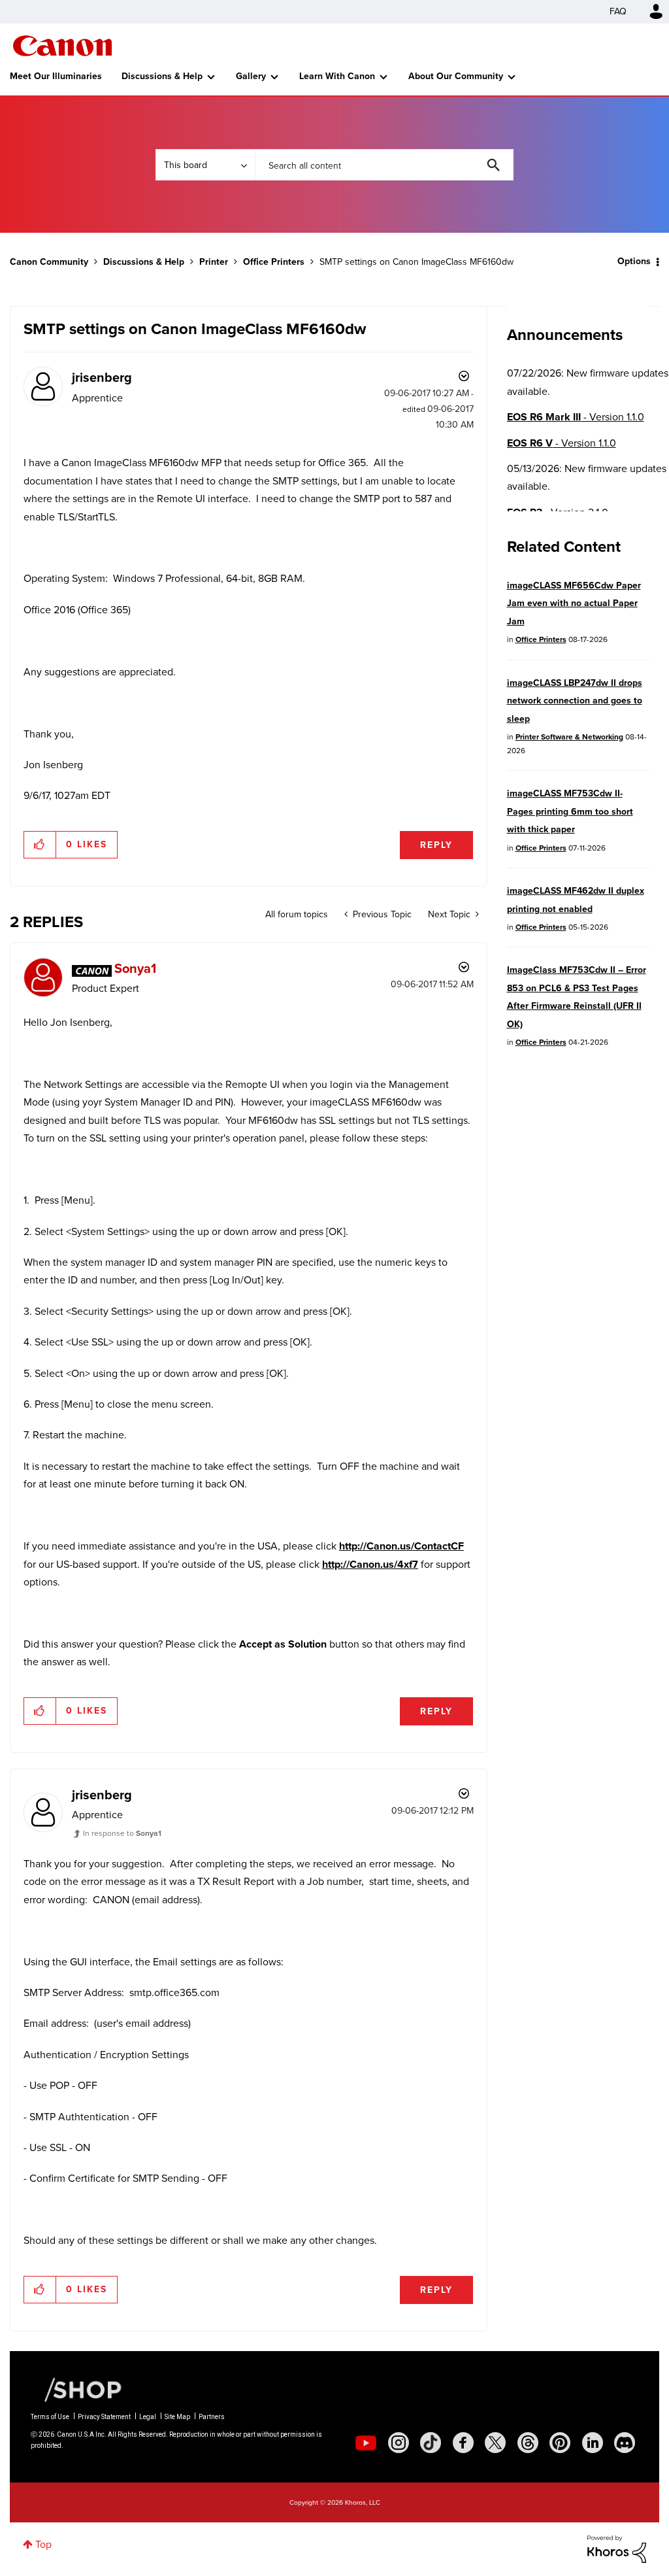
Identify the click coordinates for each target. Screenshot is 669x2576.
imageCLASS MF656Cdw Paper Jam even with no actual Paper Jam (574, 603)
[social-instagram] (399, 2443)
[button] (40, 845)
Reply (436, 845)
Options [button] (634, 261)
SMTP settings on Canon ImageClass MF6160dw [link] (416, 262)
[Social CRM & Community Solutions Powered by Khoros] (617, 2548)
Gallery (251, 76)
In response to (122, 1833)
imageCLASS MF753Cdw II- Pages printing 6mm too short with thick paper (570, 811)
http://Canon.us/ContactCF (401, 1546)
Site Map (177, 2417)
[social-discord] (625, 2443)
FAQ (618, 11)
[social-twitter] (495, 2443)
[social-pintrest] (560, 2443)
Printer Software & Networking (569, 737)
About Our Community (456, 76)
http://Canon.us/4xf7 (370, 1564)
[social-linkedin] (593, 2443)
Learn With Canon (337, 76)
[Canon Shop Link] (76, 2389)
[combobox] (384, 165)
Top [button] (43, 2544)
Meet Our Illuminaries (56, 76)
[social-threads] (528, 2443)
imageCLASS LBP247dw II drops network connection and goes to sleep (575, 701)
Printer (214, 262)
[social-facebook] (463, 2443)
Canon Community (62, 46)
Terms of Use (50, 2417)
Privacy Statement (104, 2417)
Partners (212, 2417)
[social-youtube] (366, 2443)
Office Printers (274, 262)
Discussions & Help (162, 76)
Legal (148, 2417)
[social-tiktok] (431, 2443)
